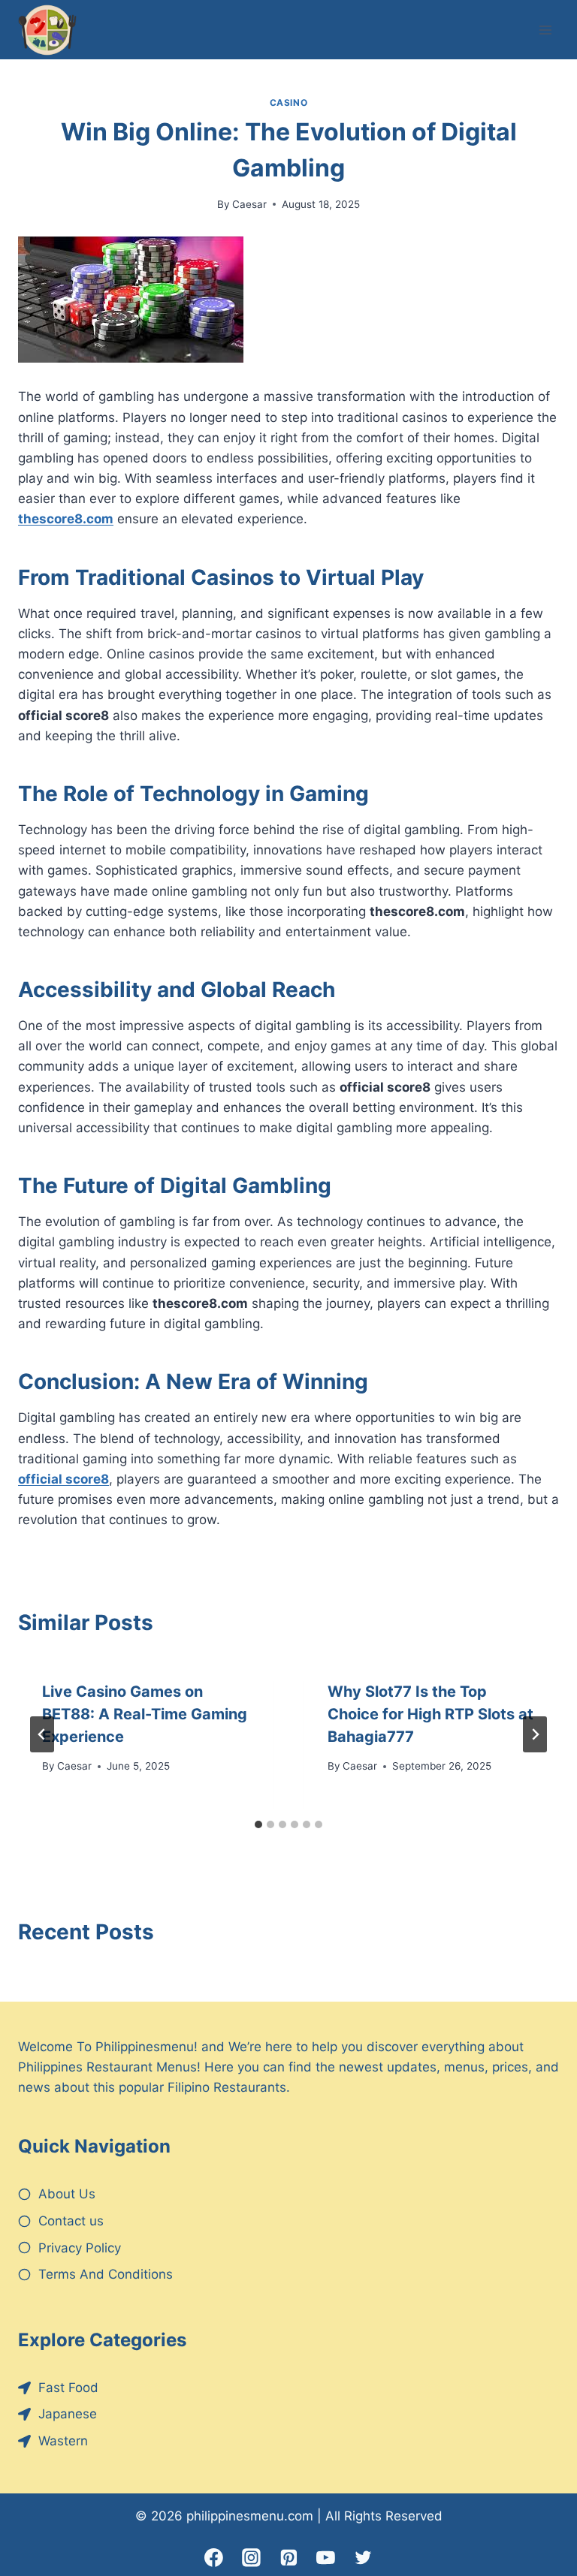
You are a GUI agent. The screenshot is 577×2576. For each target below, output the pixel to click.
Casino (289, 102)
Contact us (71, 2221)
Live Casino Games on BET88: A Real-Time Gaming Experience (145, 1714)
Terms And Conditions (106, 2274)
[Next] (535, 1734)
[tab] (258, 1824)
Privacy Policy (80, 2248)
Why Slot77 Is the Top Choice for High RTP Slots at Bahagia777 (430, 1714)
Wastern (63, 2441)
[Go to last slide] (42, 1734)
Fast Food (68, 2388)
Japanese (68, 2414)
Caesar (249, 204)
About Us (67, 2194)
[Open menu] (545, 30)
